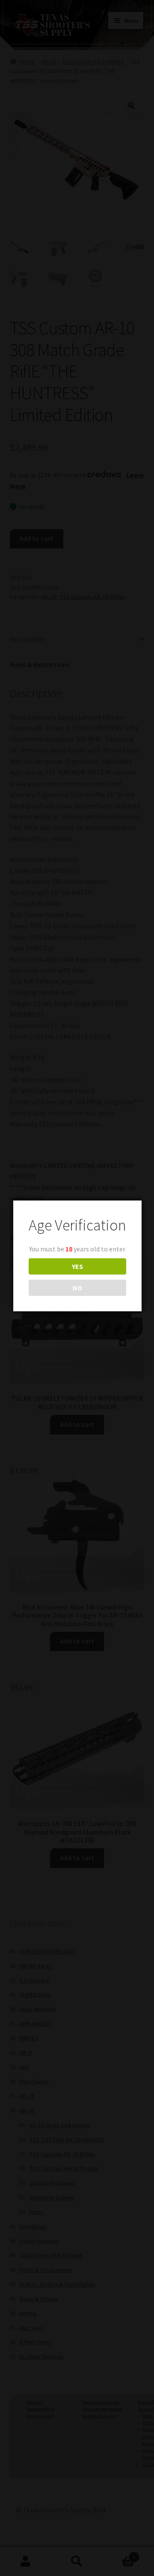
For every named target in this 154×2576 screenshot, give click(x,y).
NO (77, 1288)
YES (77, 1266)
